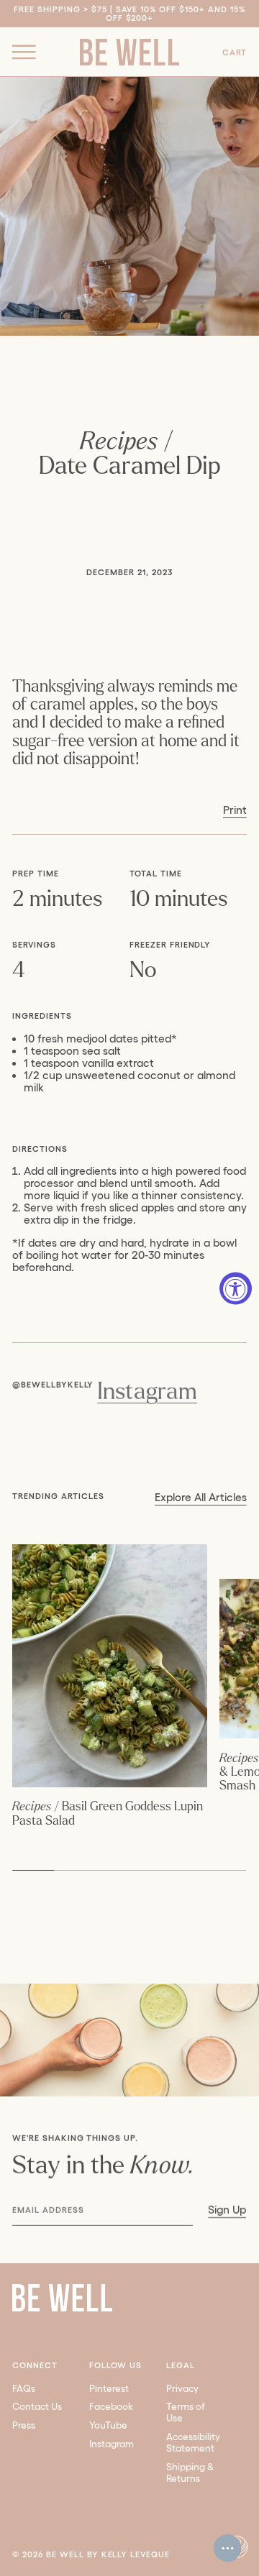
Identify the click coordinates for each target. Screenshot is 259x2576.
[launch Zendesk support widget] (227, 2548)
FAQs (24, 2389)
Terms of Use (186, 2412)
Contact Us (37, 2407)
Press (24, 2425)
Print (235, 810)
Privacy (182, 2389)
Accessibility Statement (193, 2443)
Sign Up (228, 2210)
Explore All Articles (201, 1498)
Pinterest (109, 2389)
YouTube (108, 2425)
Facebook (111, 2407)
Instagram (148, 1392)
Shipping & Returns (190, 2473)
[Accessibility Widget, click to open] (236, 1288)
